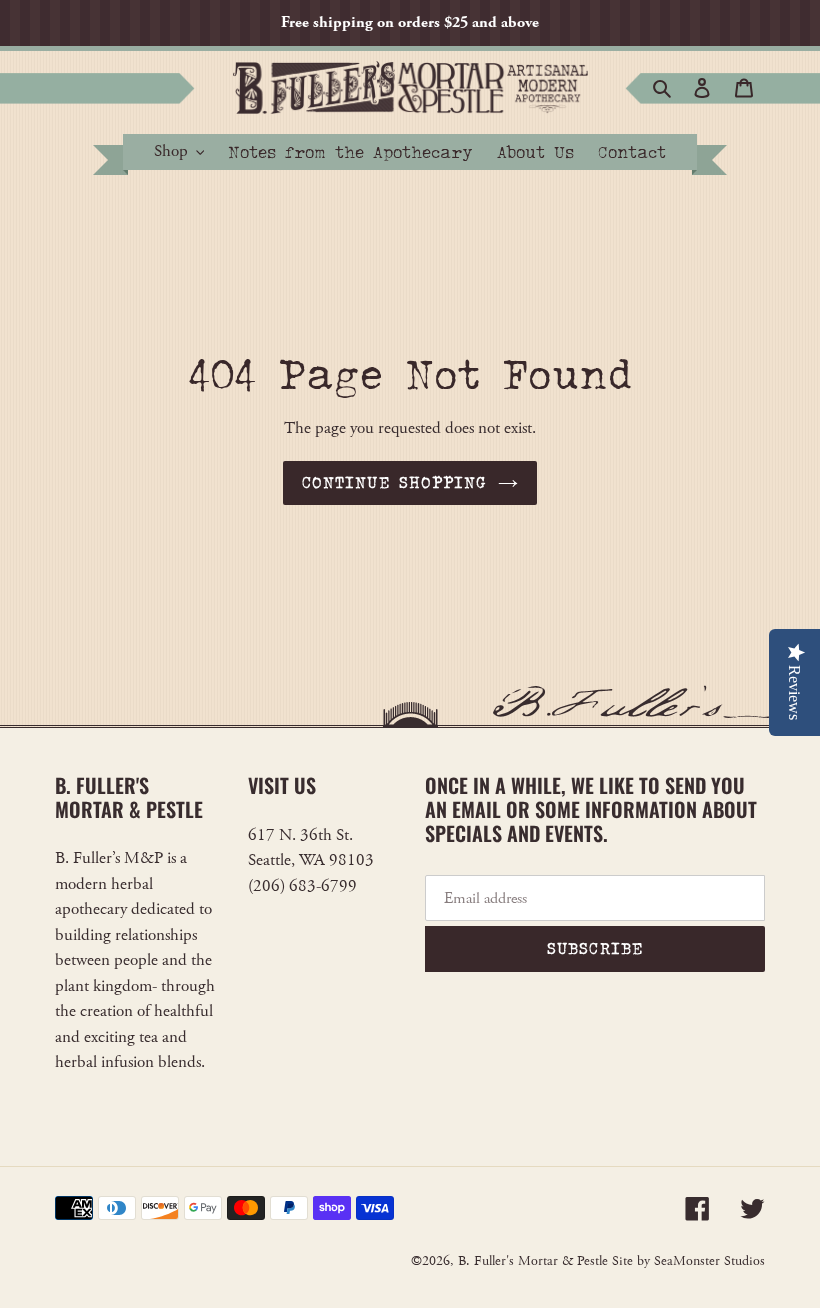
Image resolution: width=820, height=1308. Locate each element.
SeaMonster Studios (709, 1261)
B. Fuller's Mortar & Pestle (533, 1261)
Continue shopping (394, 482)
